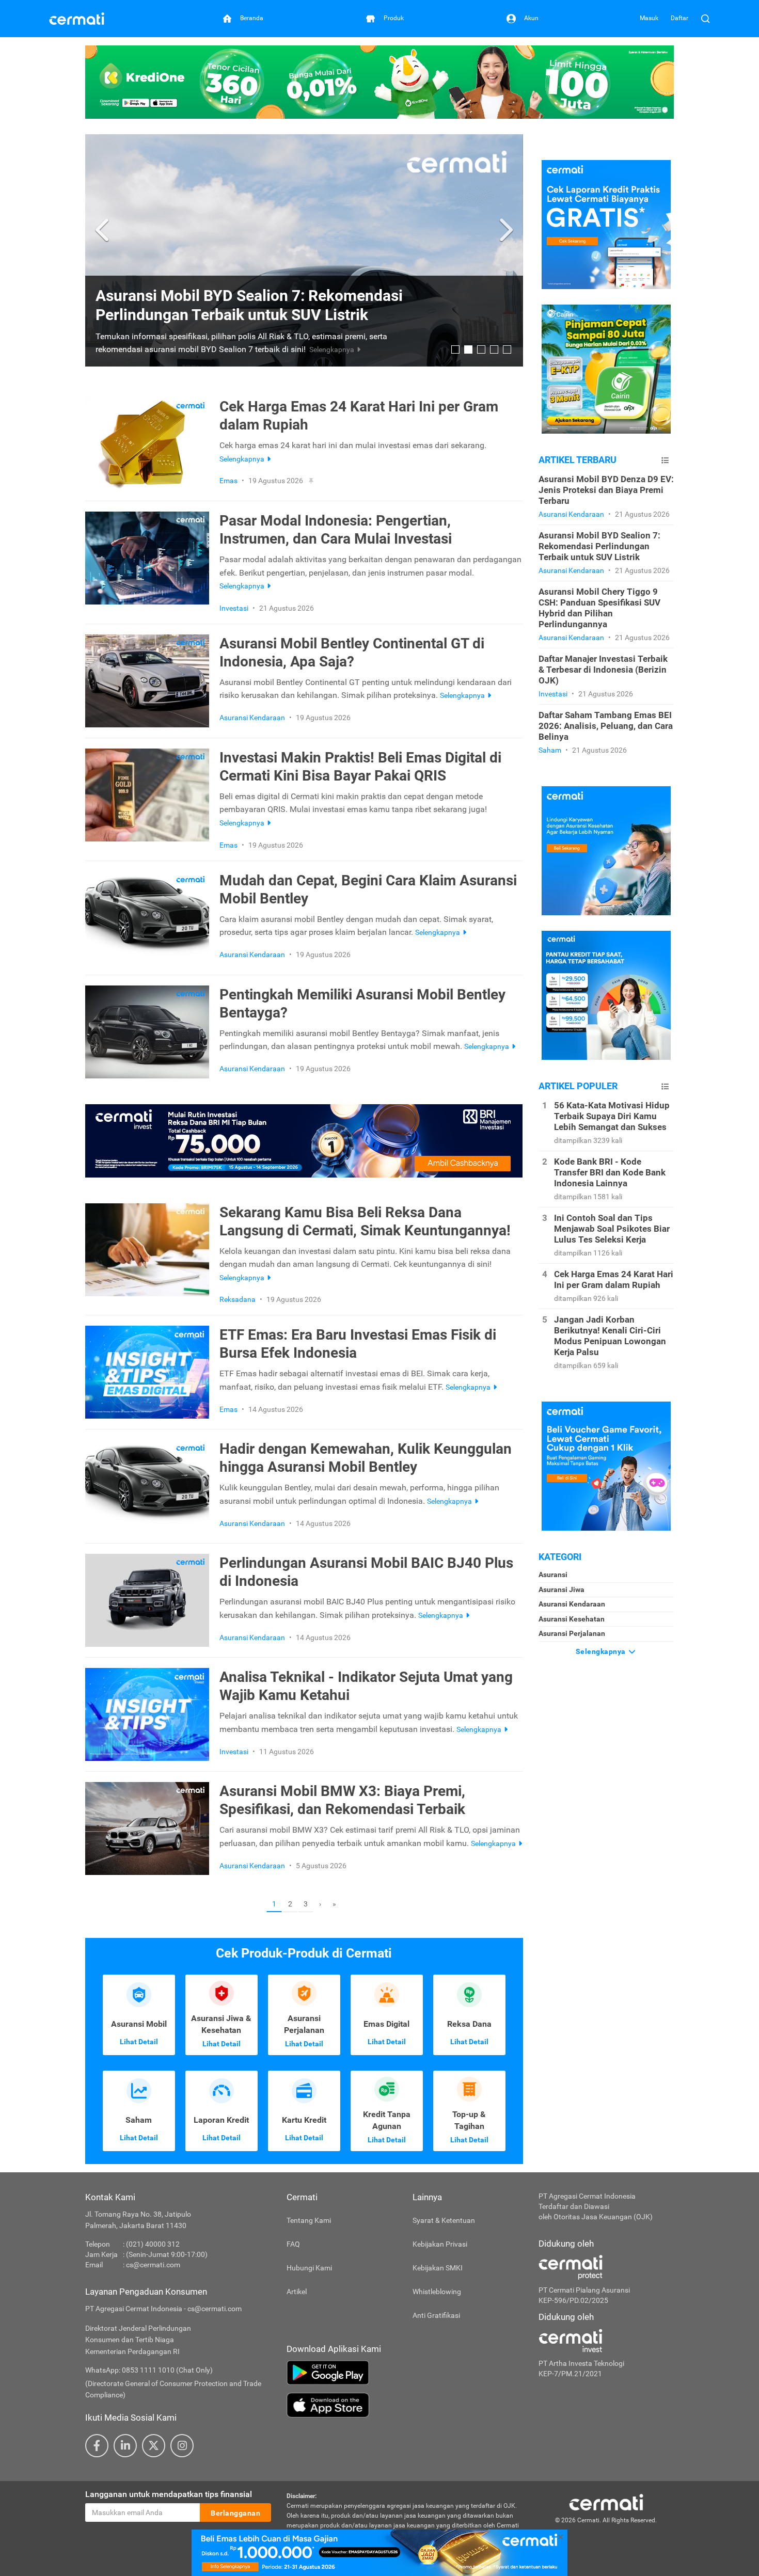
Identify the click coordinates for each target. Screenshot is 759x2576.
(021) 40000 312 (153, 2244)
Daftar (679, 18)
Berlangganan (235, 2513)
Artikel (297, 2292)
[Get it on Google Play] (405, 2373)
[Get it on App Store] (405, 2405)
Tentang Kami (309, 2220)
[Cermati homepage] (606, 2502)
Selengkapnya (602, 1651)
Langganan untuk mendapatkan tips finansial (169, 2494)
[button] (104, 230)
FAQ (293, 2244)
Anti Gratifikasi (436, 2315)
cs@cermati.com (153, 2265)
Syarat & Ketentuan (444, 2220)
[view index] (665, 460)
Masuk (649, 18)
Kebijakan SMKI (438, 2268)
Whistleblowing (437, 2292)
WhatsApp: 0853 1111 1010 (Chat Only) (149, 2370)
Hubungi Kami (309, 2268)
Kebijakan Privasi (440, 2244)
